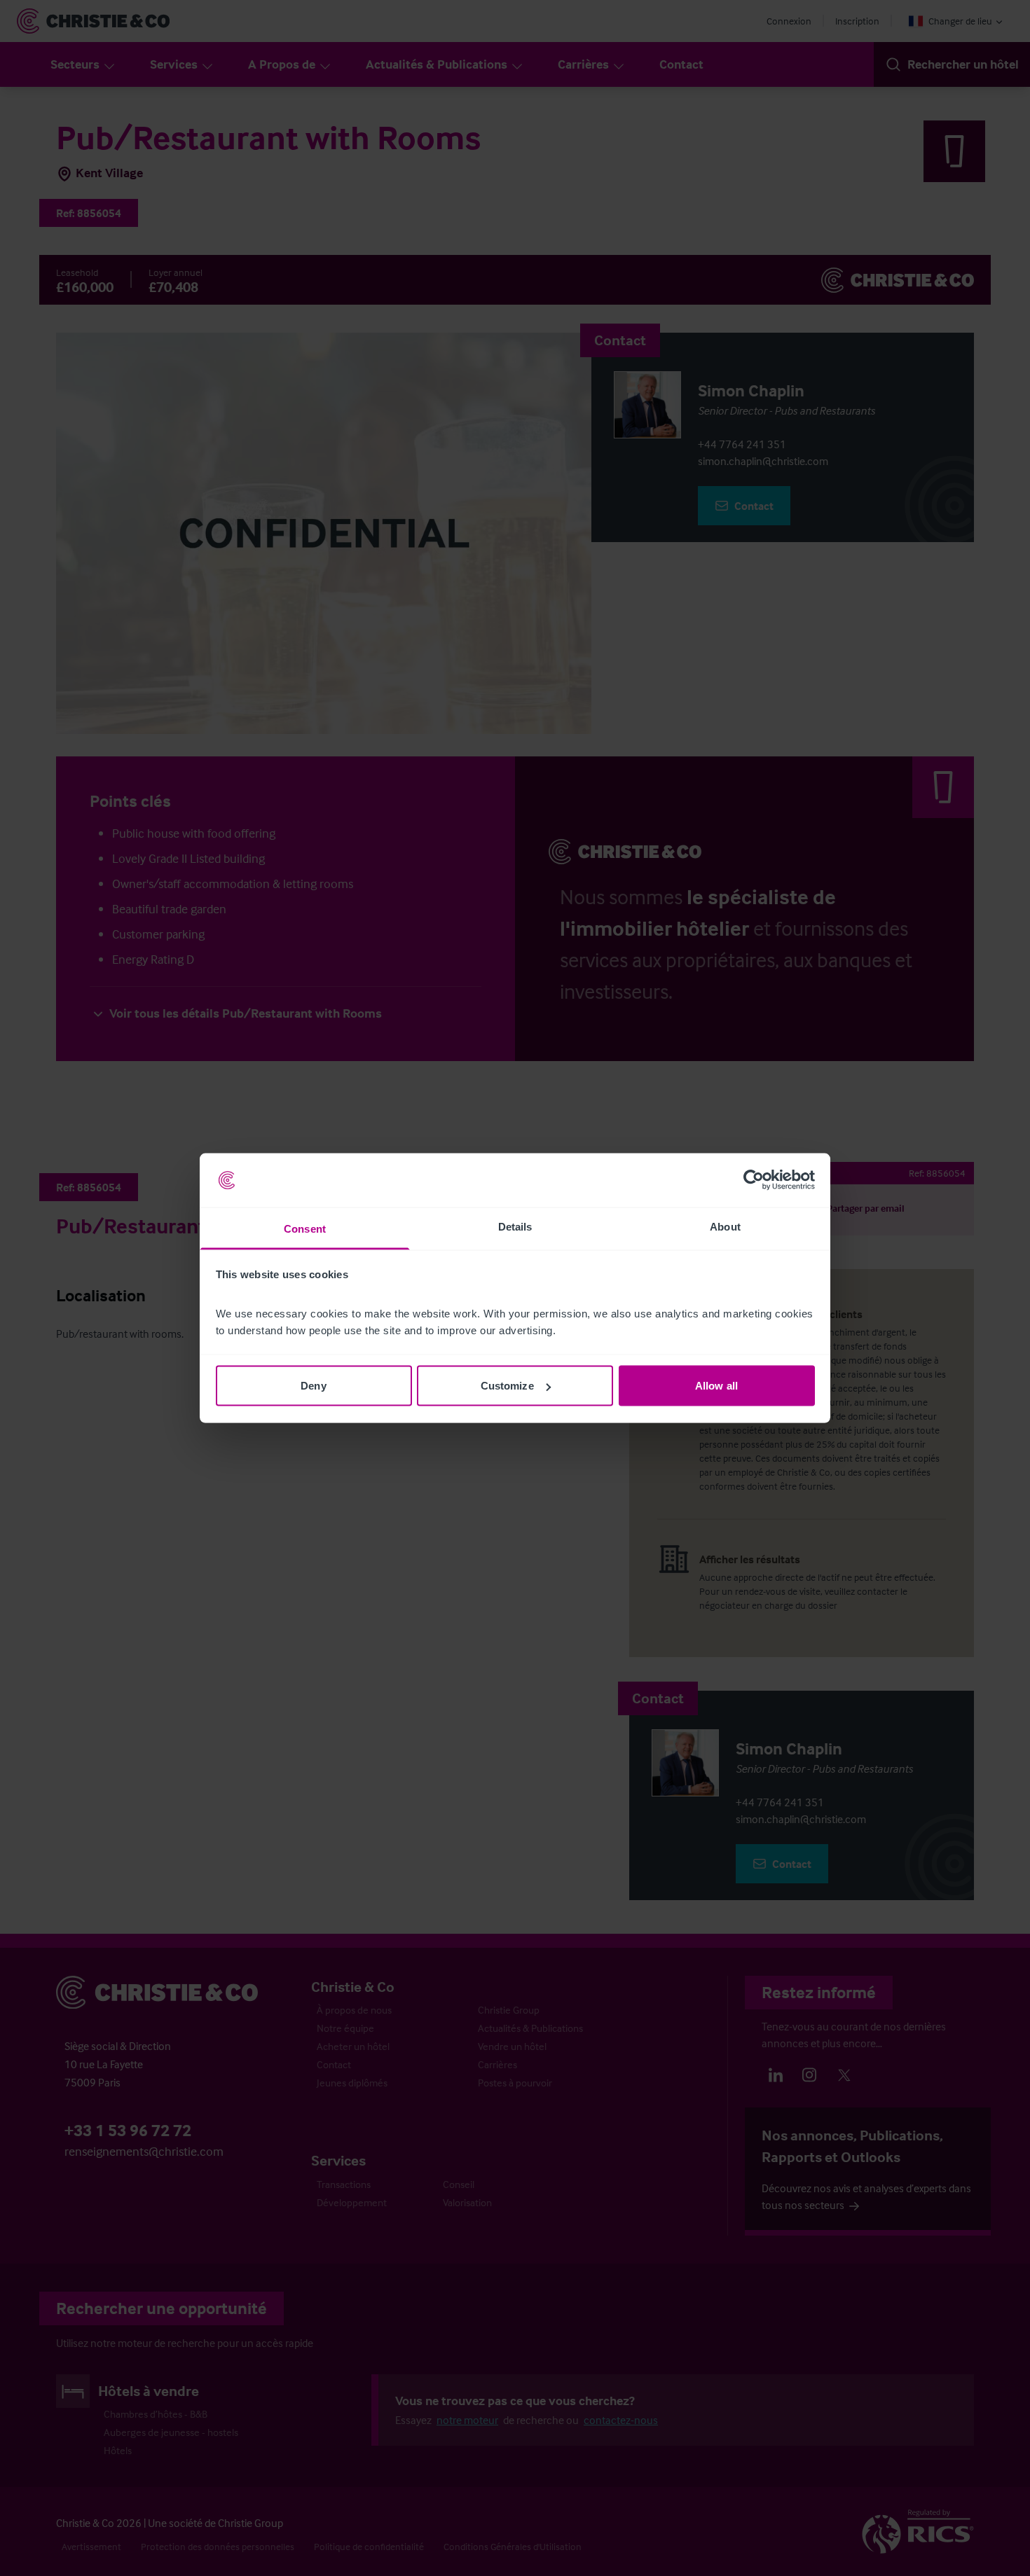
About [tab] (725, 1226)
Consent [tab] (305, 1228)
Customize (507, 1386)
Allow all (716, 1386)
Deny (313, 1386)
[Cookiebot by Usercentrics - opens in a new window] (754, 1180)
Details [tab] (515, 1226)
